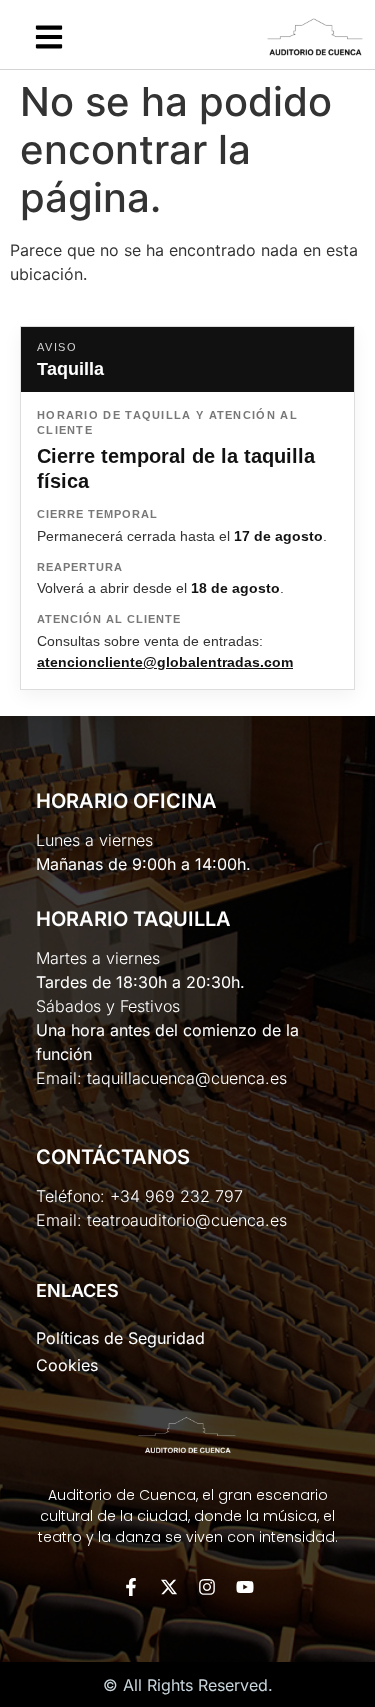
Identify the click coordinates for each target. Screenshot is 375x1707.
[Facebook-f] (131, 1587)
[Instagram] (207, 1587)
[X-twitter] (169, 1587)
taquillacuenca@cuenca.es (187, 1078)
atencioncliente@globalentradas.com (165, 662)
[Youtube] (245, 1587)
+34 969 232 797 (176, 1196)
